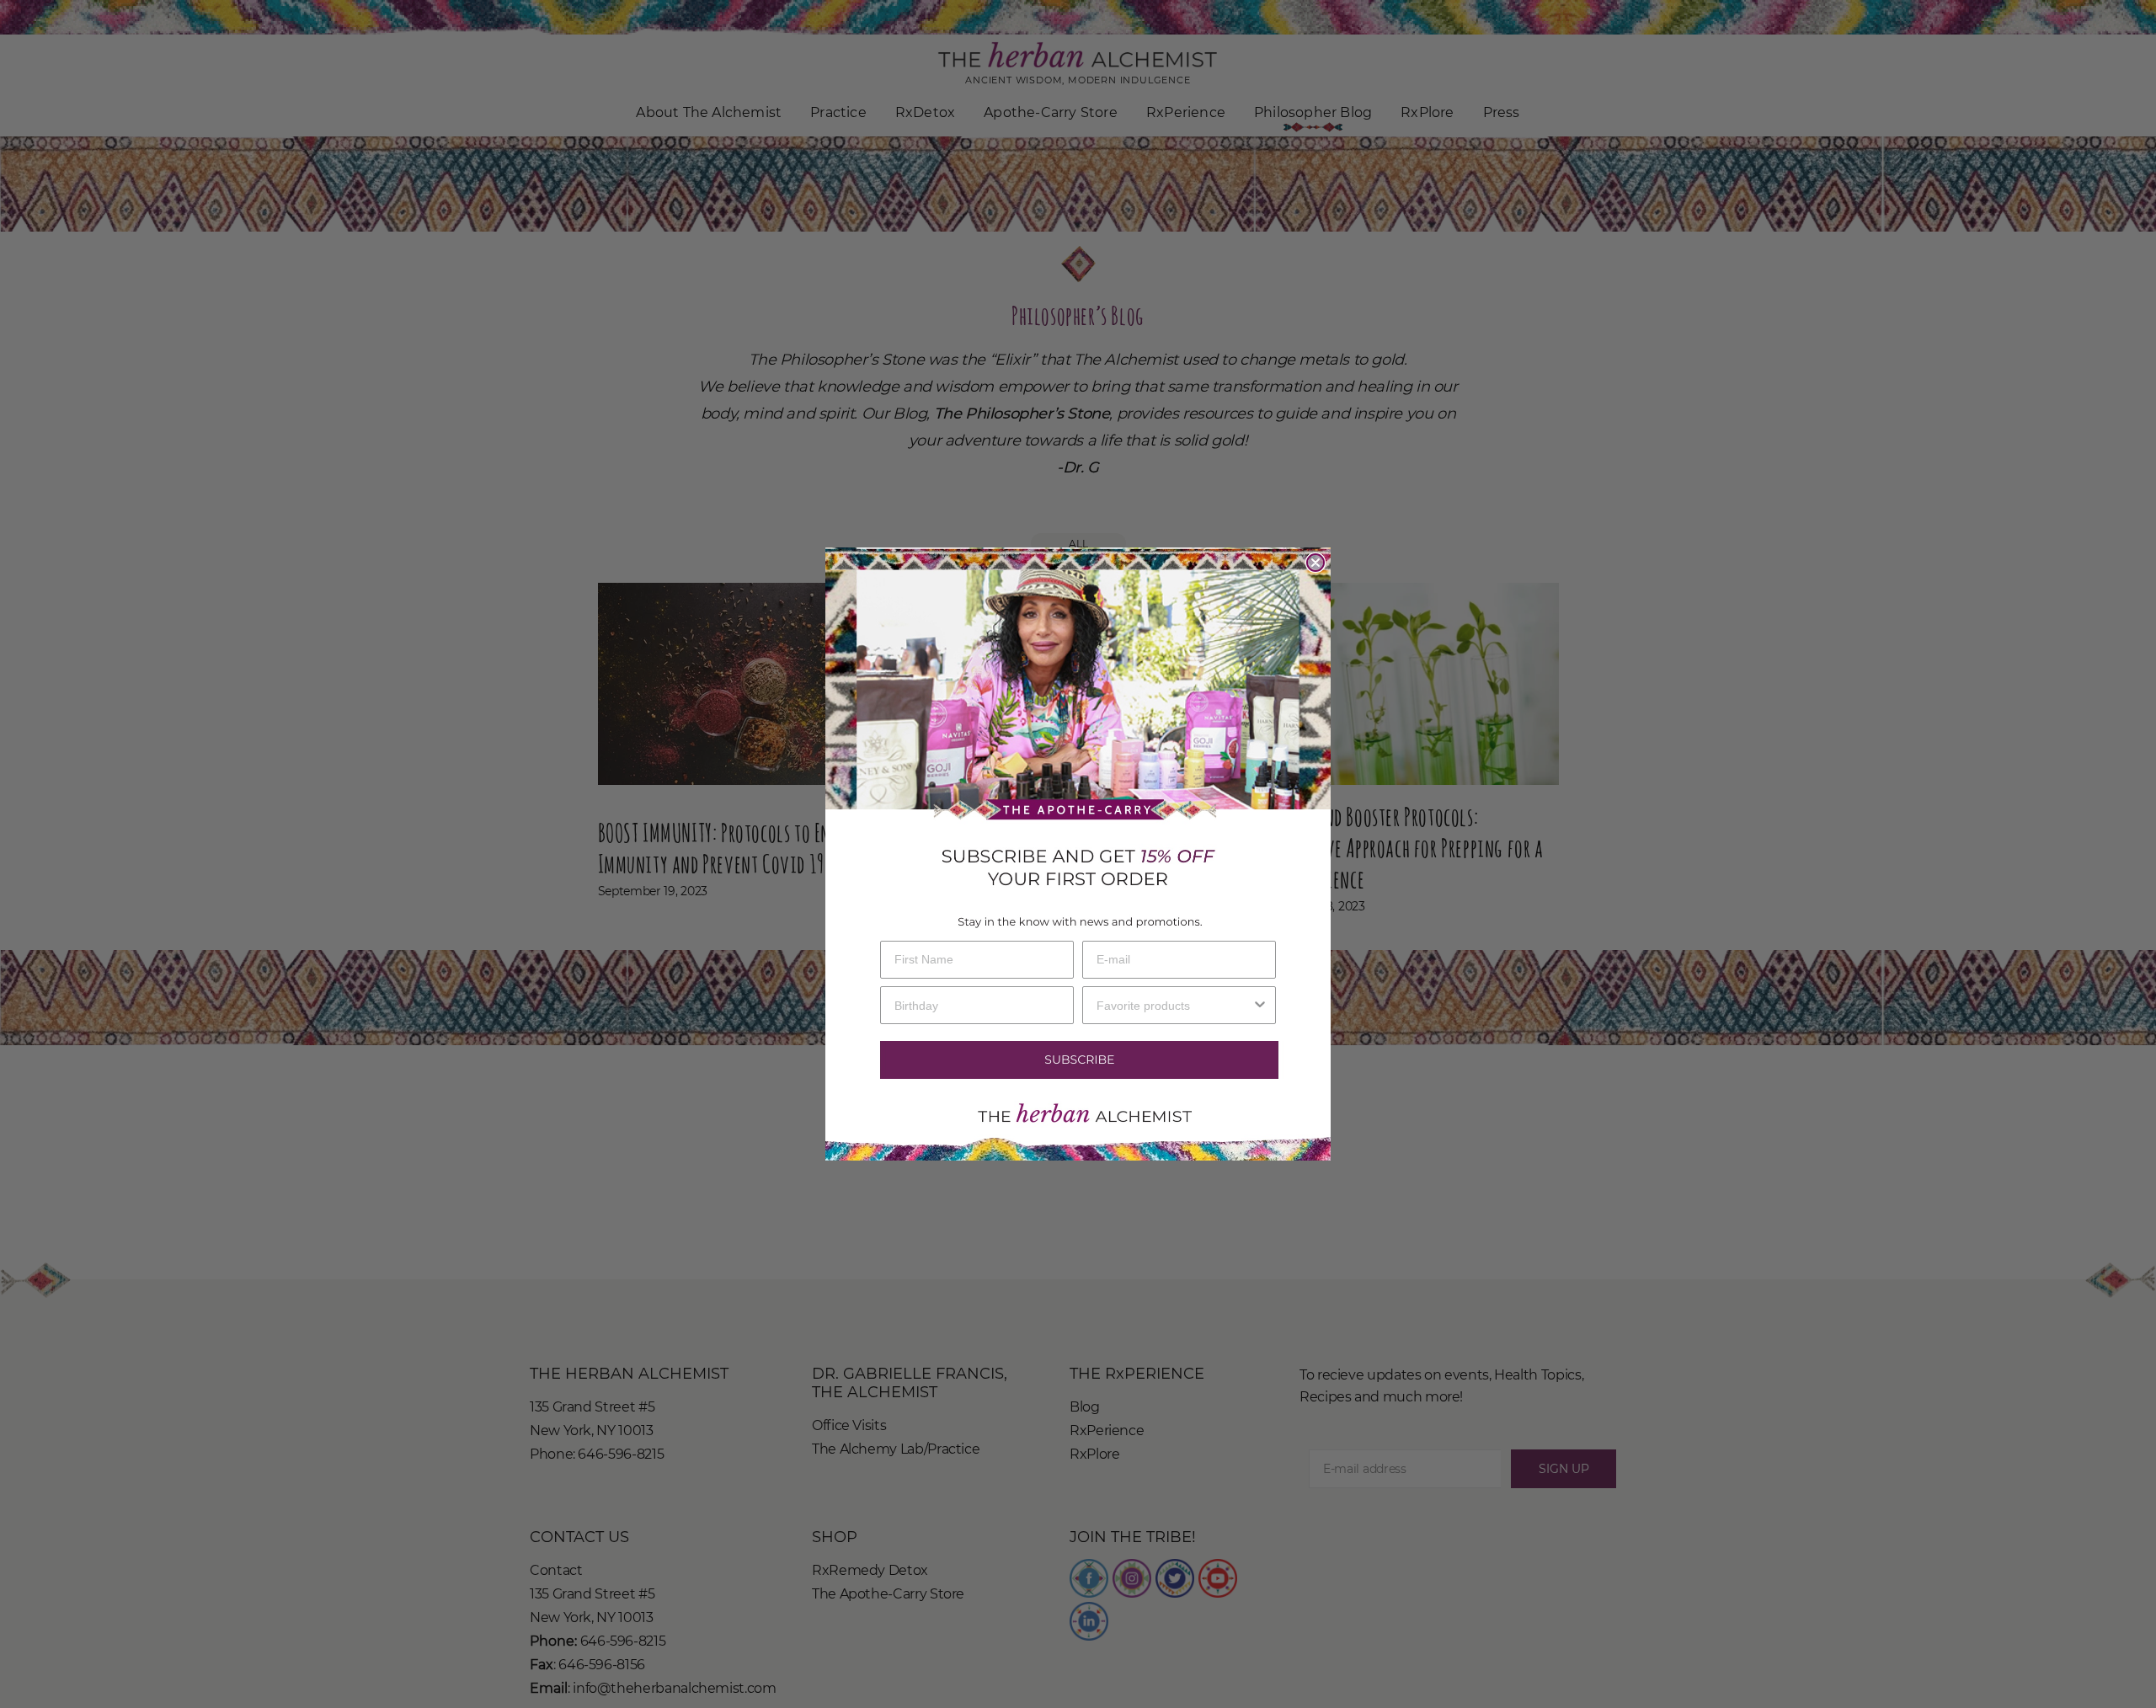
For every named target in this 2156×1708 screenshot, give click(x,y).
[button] (1078, 1060)
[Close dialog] (1315, 563)
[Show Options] (1260, 1005)
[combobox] (1174, 1005)
